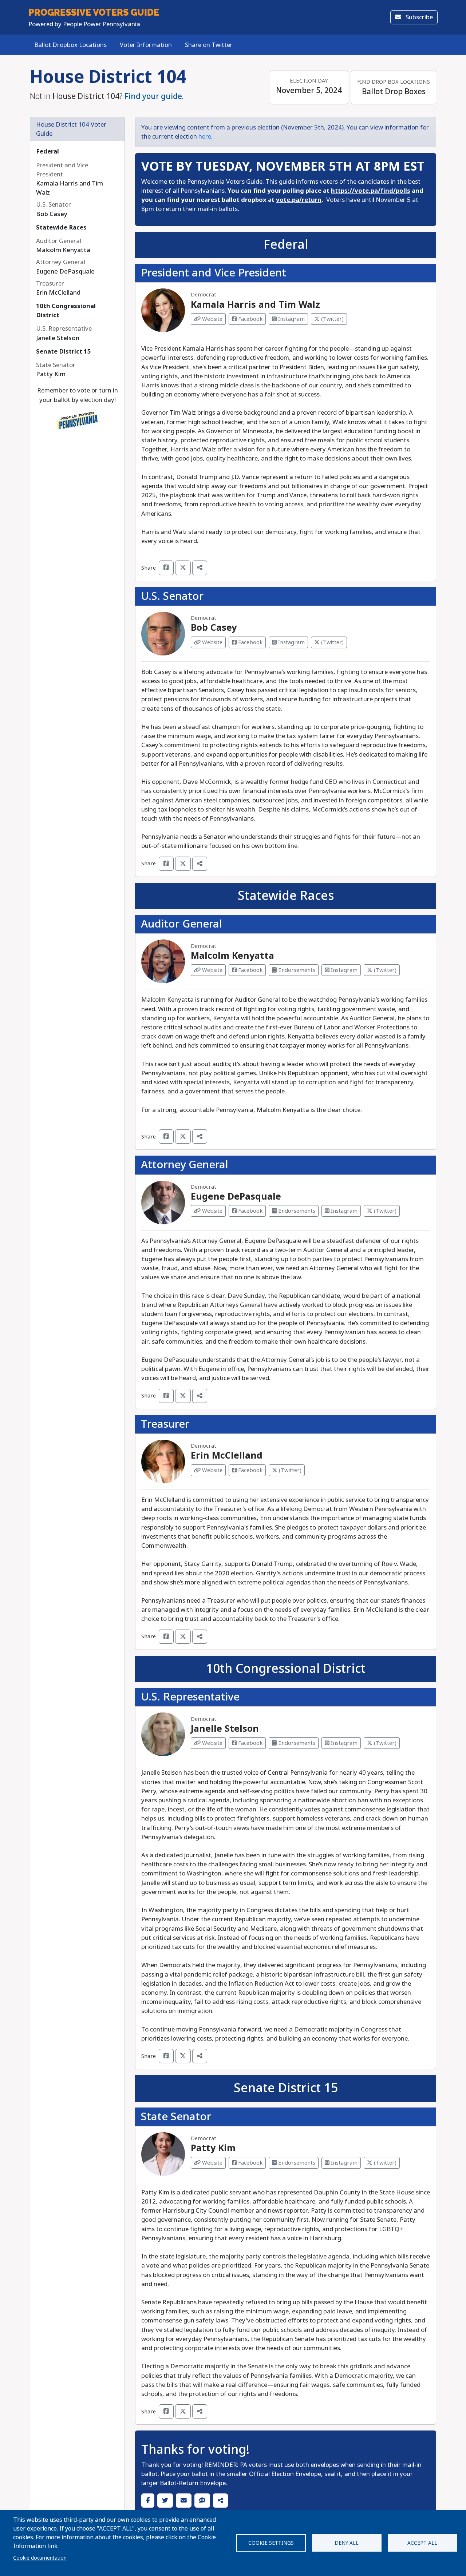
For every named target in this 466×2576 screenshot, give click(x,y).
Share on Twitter (209, 45)
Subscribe (418, 17)
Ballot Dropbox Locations (70, 45)
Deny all (347, 2543)
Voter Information (146, 45)
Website (212, 319)
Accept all (422, 2543)
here (205, 137)
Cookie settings (271, 2543)
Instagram (291, 319)
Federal (48, 151)
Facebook (250, 319)
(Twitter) (332, 319)
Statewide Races (61, 228)
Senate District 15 (64, 352)
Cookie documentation (40, 2558)
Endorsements (296, 970)
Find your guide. (154, 96)
